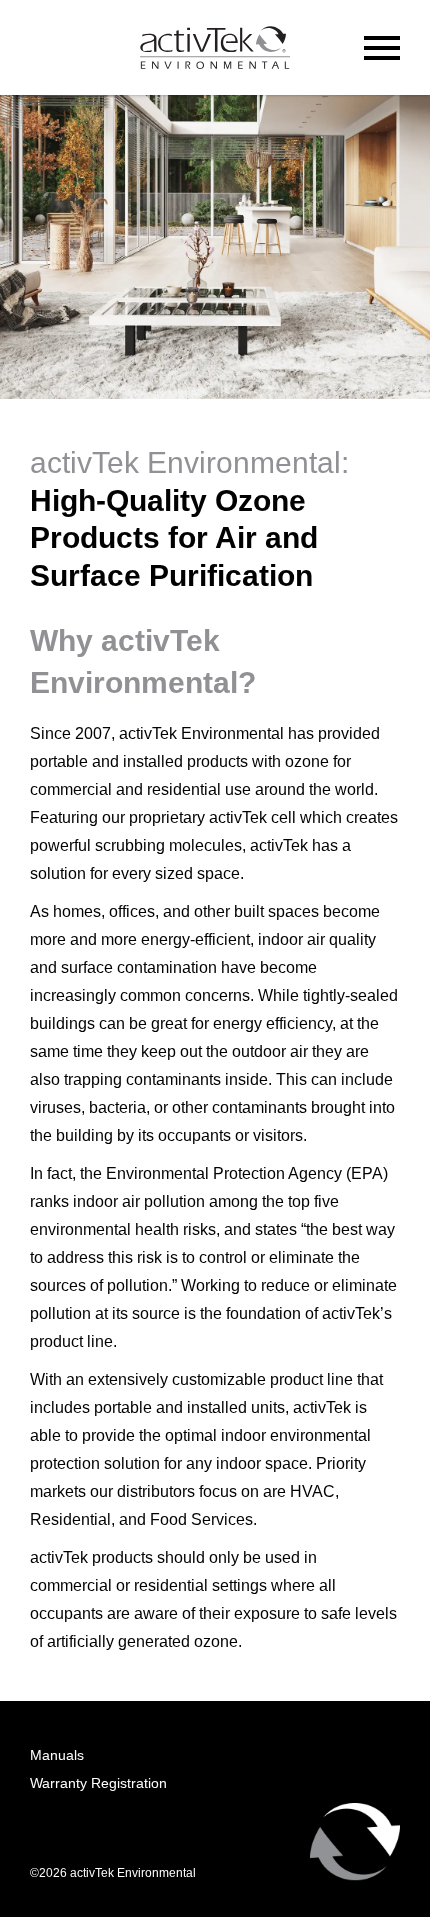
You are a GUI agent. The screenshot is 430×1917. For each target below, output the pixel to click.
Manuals (57, 1755)
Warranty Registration (98, 1783)
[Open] (382, 48)
